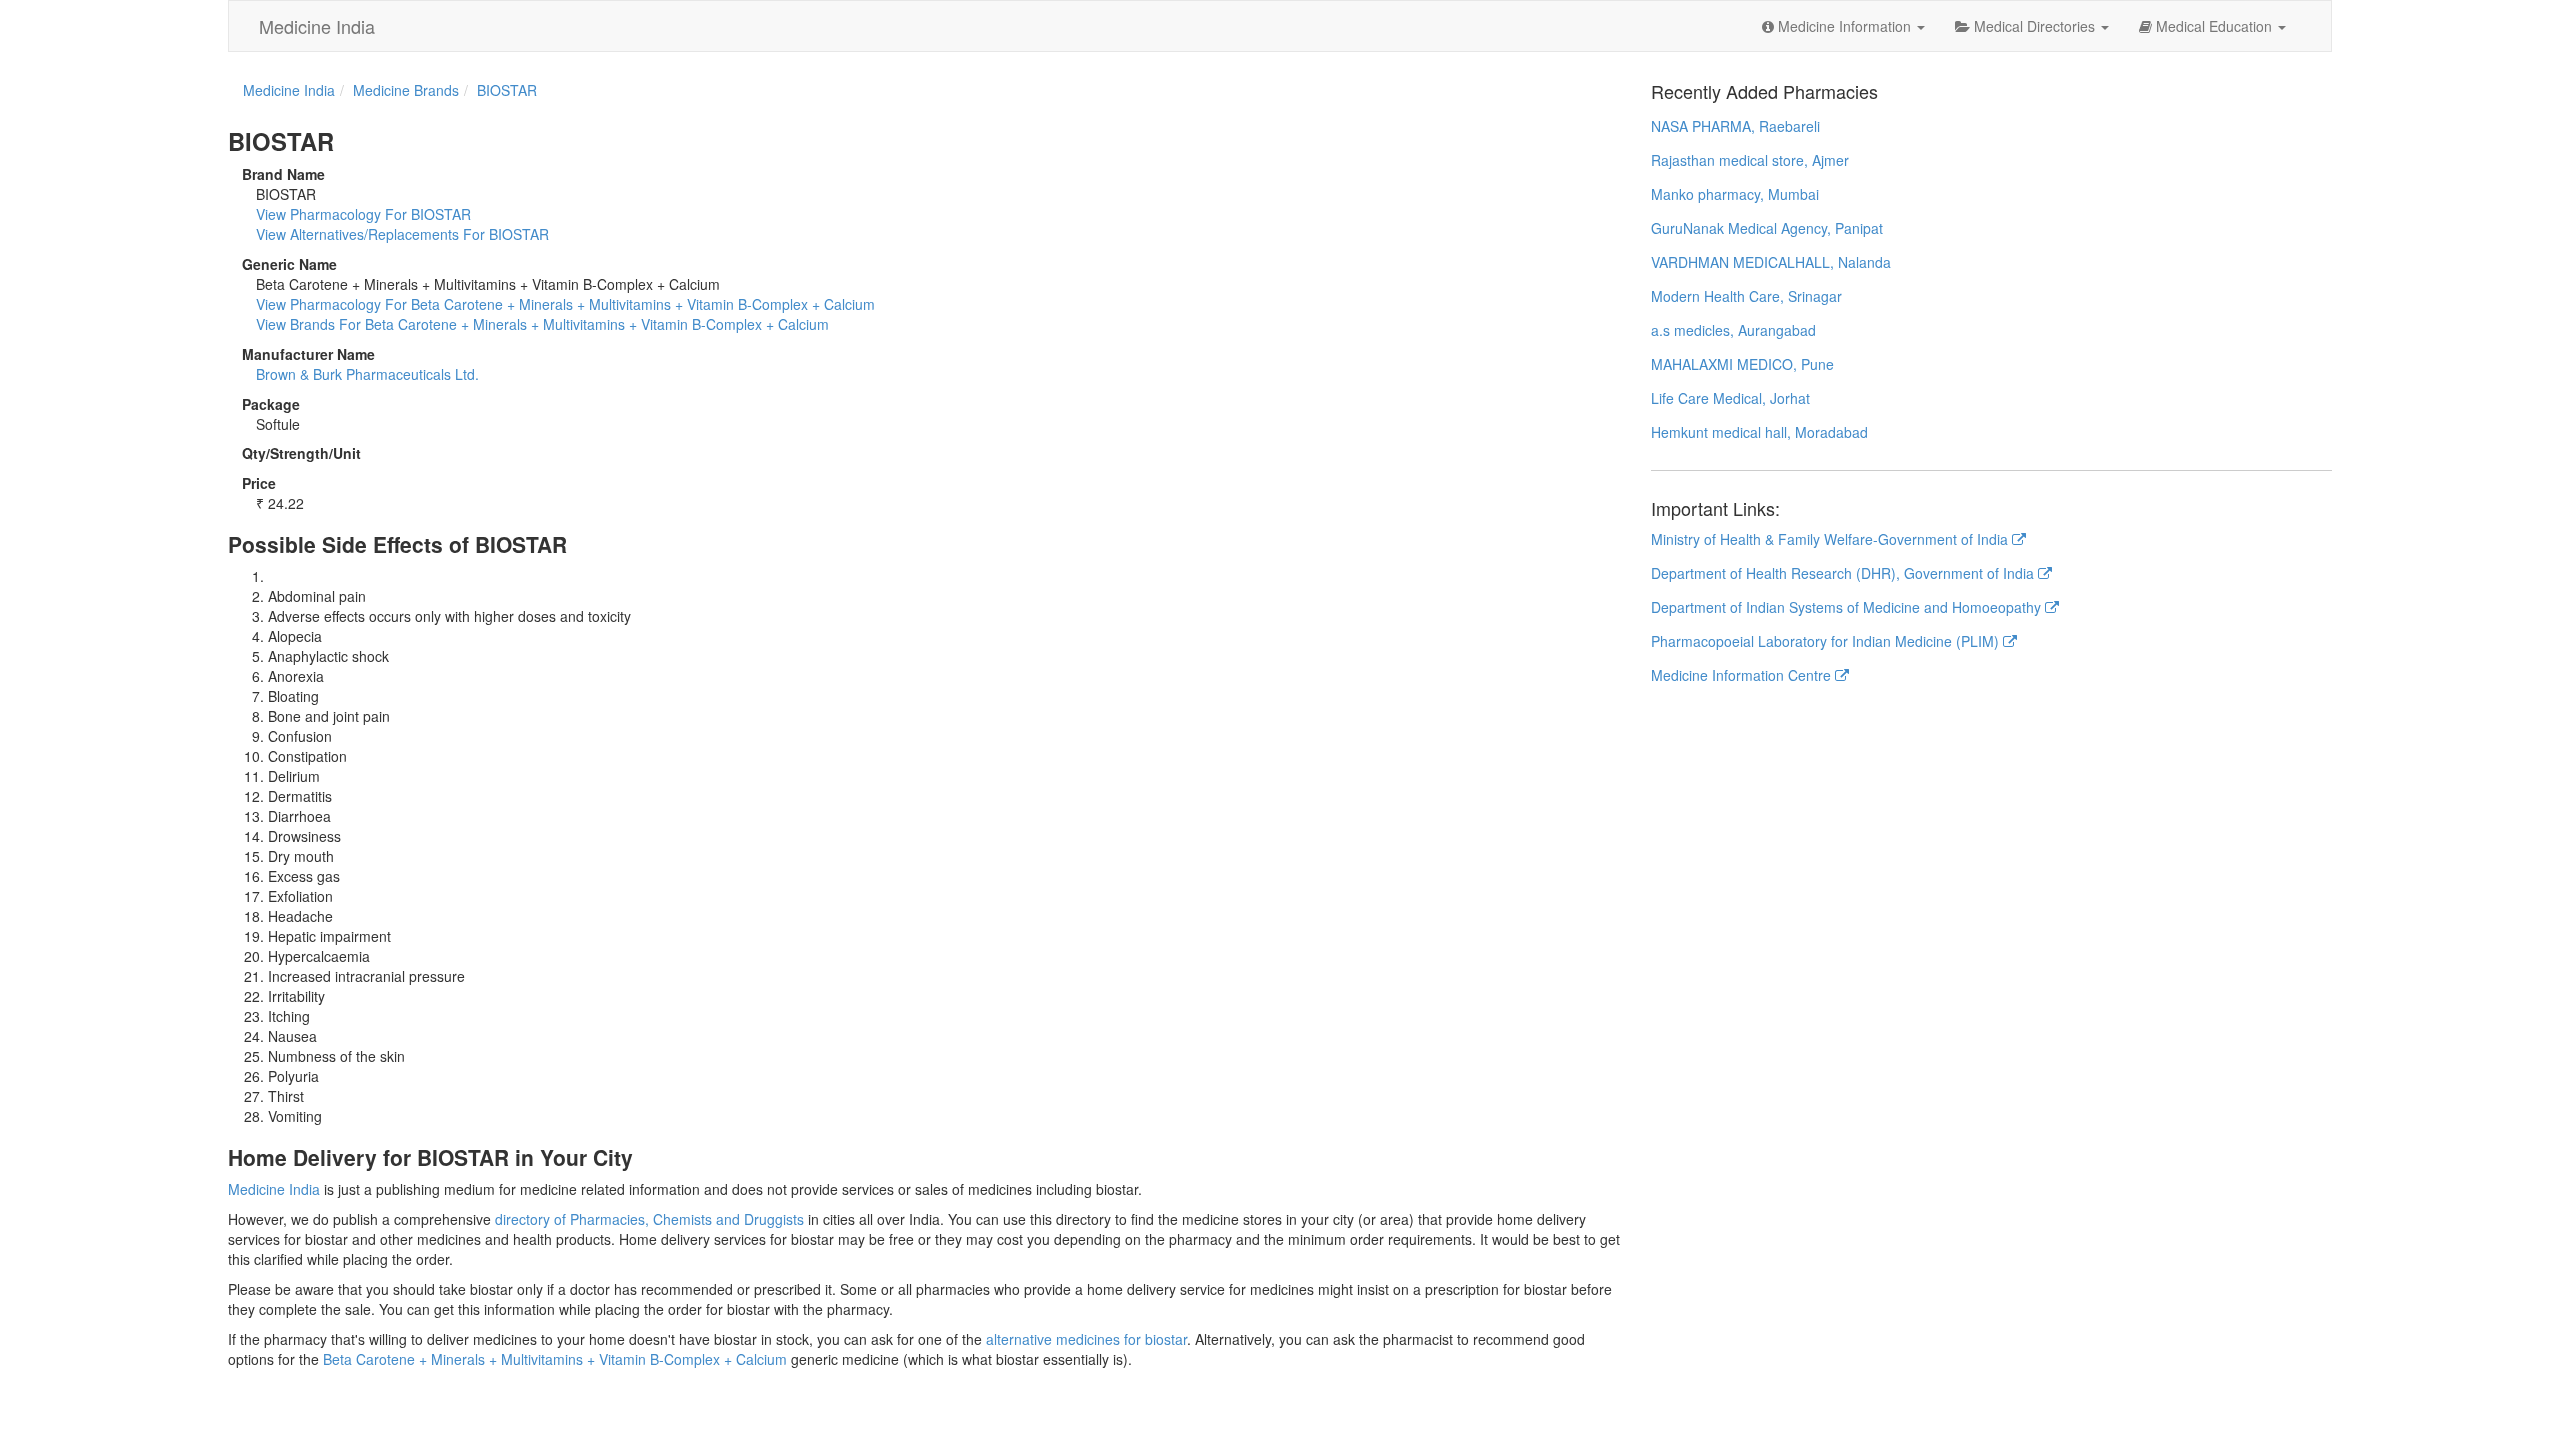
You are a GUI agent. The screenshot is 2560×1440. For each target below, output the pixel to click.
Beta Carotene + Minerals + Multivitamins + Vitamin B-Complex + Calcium (555, 1359)
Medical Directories (2034, 26)
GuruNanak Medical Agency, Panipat (1767, 228)
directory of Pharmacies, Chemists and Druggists (649, 1219)
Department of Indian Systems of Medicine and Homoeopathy (1848, 607)
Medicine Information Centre (1743, 675)
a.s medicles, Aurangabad (1733, 330)
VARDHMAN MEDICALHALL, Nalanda (1771, 262)
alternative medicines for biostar (1086, 1339)
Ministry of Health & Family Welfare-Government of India (1831, 539)
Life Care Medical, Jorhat (1730, 398)
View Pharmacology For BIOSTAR (363, 214)
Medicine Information (1844, 26)
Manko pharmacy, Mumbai (1735, 194)
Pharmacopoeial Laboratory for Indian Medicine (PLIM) (1827, 641)
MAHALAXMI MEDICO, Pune (1742, 364)
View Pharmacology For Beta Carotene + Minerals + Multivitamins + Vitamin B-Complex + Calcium (565, 304)
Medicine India (317, 26)
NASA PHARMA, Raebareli (1735, 126)
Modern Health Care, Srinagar (1746, 296)
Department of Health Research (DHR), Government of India (1844, 573)
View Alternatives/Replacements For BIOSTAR (402, 234)
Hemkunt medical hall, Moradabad (1759, 432)
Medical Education (2214, 26)
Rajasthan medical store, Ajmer (1750, 160)
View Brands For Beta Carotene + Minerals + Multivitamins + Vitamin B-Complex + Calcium (542, 324)
